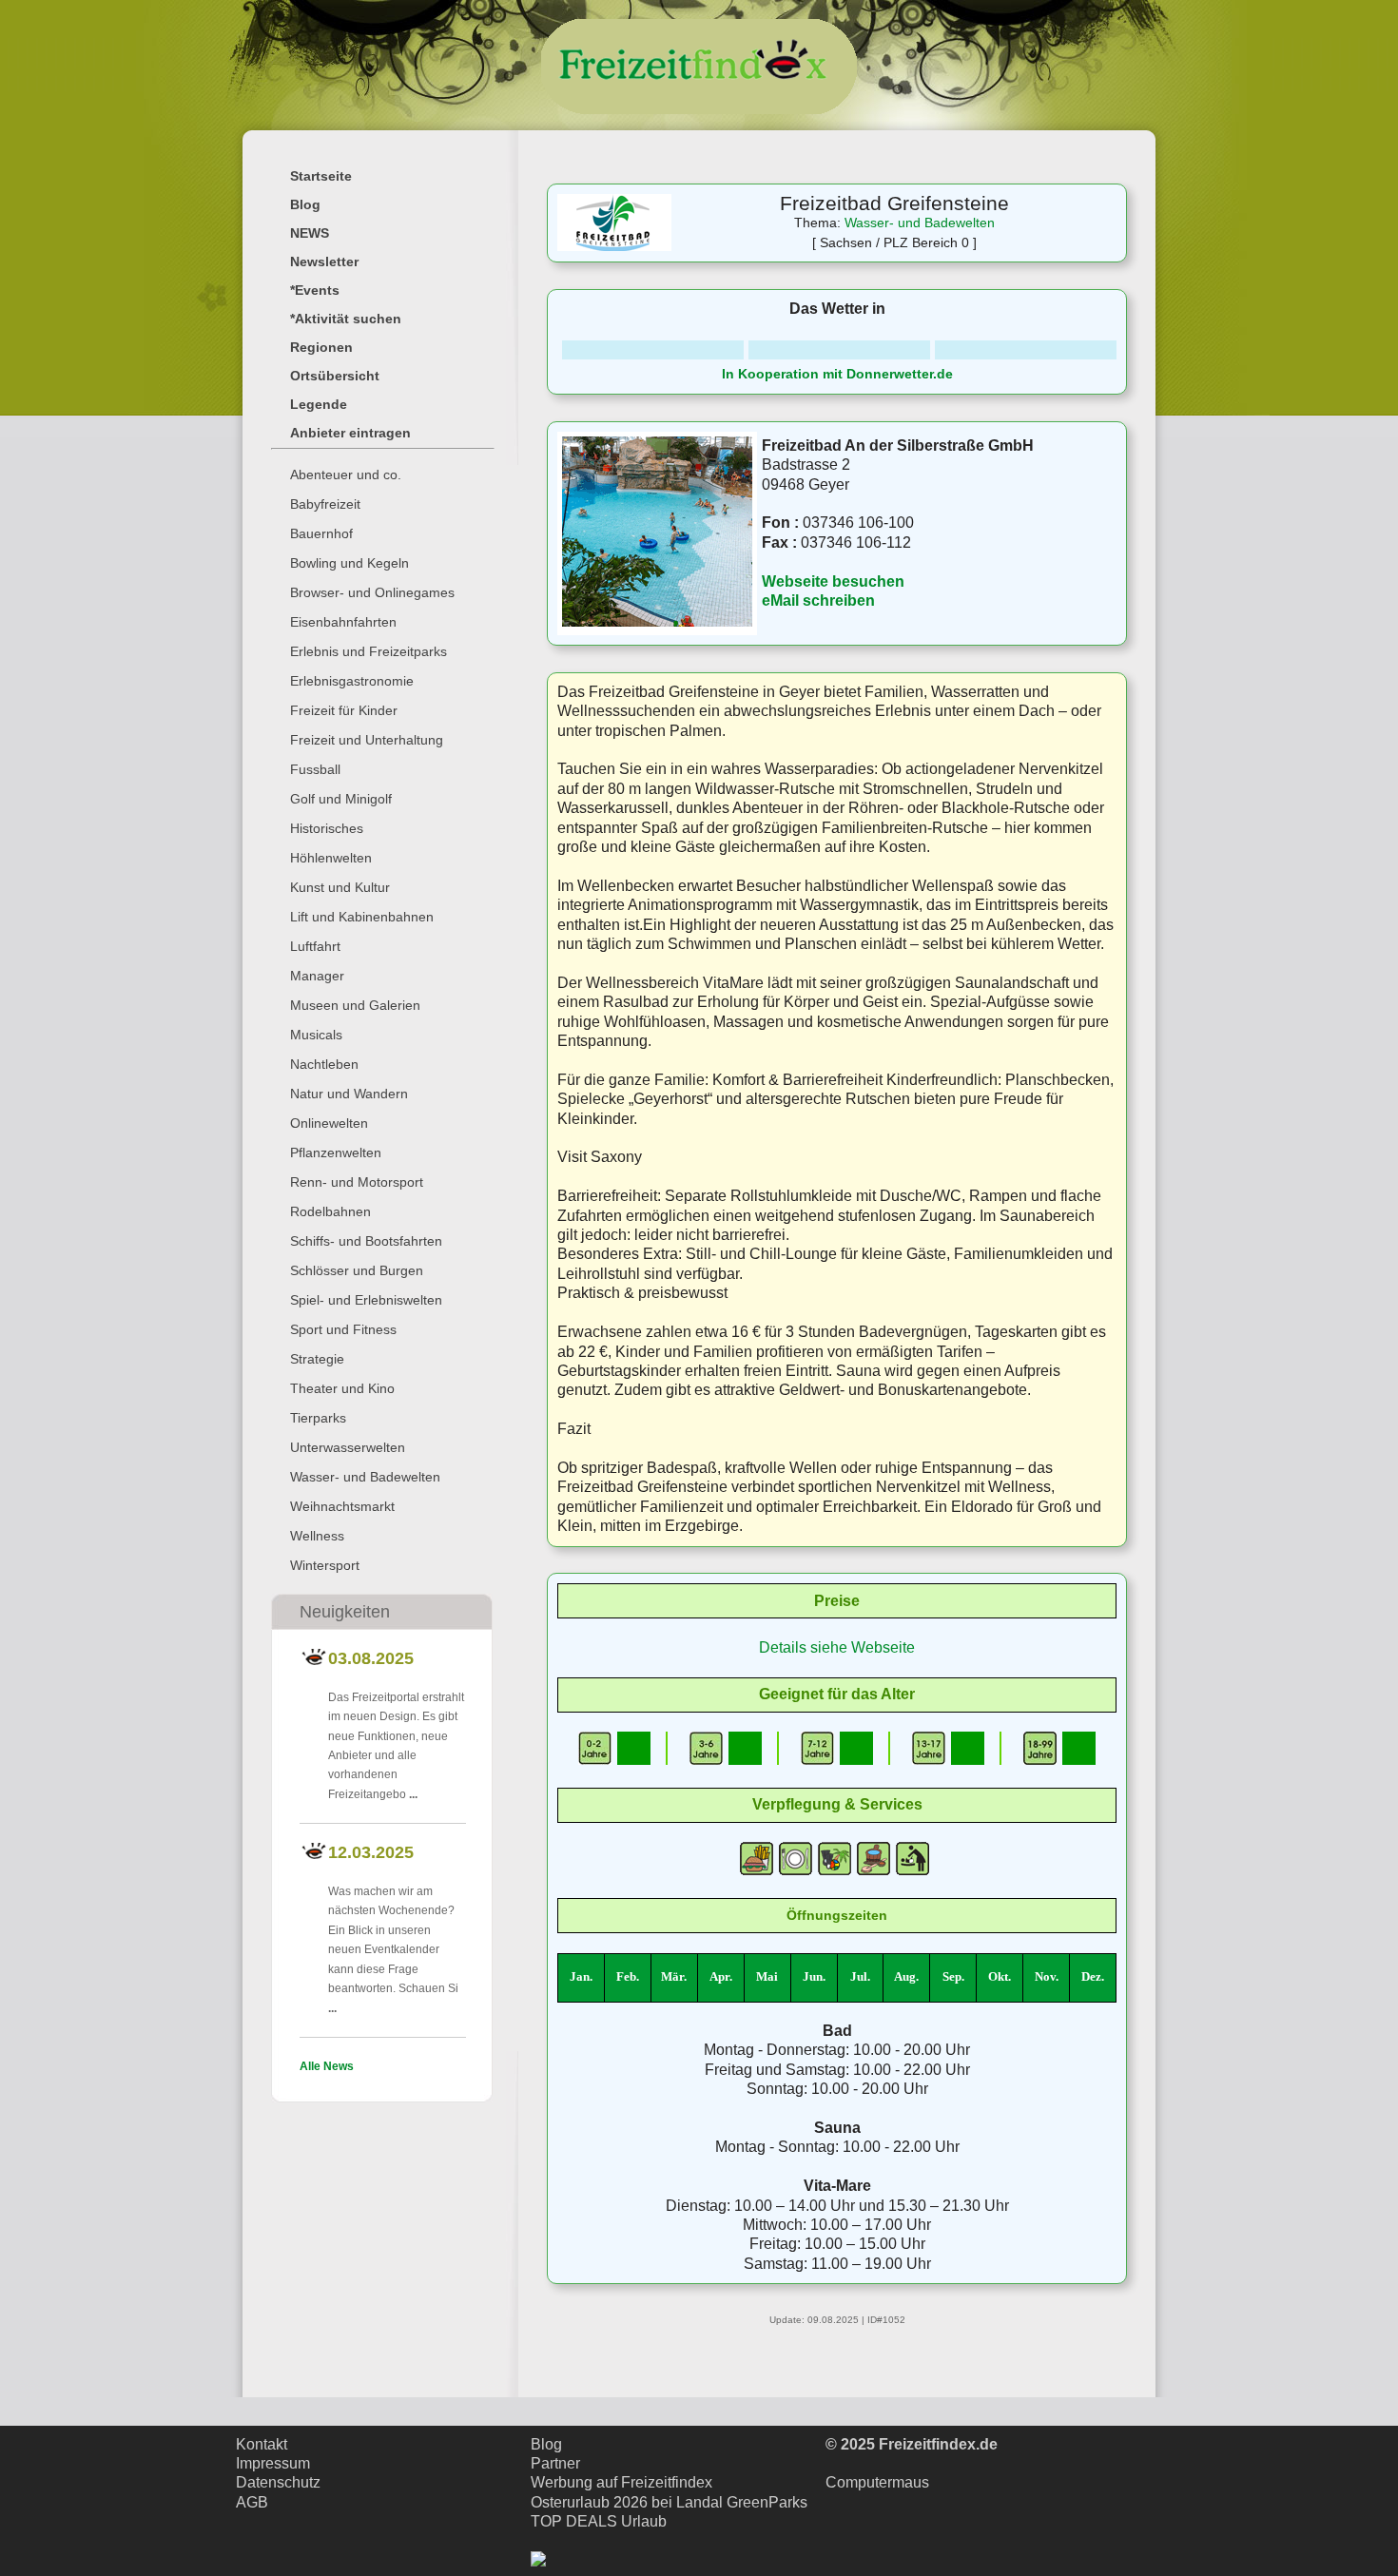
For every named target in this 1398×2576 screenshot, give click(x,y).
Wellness (317, 1536)
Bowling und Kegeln (349, 563)
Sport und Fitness (343, 1329)
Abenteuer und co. (346, 475)
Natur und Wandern (349, 1094)
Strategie (317, 1359)
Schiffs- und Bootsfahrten (366, 1241)
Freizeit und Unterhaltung (367, 740)
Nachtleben (324, 1064)
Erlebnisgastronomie (352, 681)
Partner (555, 2463)
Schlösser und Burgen (357, 1270)
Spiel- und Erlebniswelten (366, 1300)
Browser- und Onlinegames (372, 592)
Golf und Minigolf (341, 799)
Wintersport (325, 1565)
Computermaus (877, 2482)
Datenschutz (278, 2482)
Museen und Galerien (355, 1005)
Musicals (316, 1035)
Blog (546, 2444)
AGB (252, 2502)
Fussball (315, 769)
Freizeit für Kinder (344, 710)
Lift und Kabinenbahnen (362, 917)
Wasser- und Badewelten (365, 1477)
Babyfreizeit (325, 504)
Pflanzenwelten (336, 1152)
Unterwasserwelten (348, 1447)
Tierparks (318, 1418)
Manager (317, 976)
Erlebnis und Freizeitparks (369, 651)
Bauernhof (321, 533)
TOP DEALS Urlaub (599, 2521)
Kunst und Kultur (340, 887)
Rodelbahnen (330, 1211)
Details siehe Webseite (837, 1647)
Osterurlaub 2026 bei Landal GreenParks (669, 2502)
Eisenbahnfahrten (343, 622)
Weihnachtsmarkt (342, 1506)
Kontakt (262, 2444)
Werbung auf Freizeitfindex (621, 2482)
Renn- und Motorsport (357, 1182)
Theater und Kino (342, 1388)
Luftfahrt (315, 946)
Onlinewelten (329, 1123)
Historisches (327, 828)
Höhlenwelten (331, 858)
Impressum (273, 2463)
